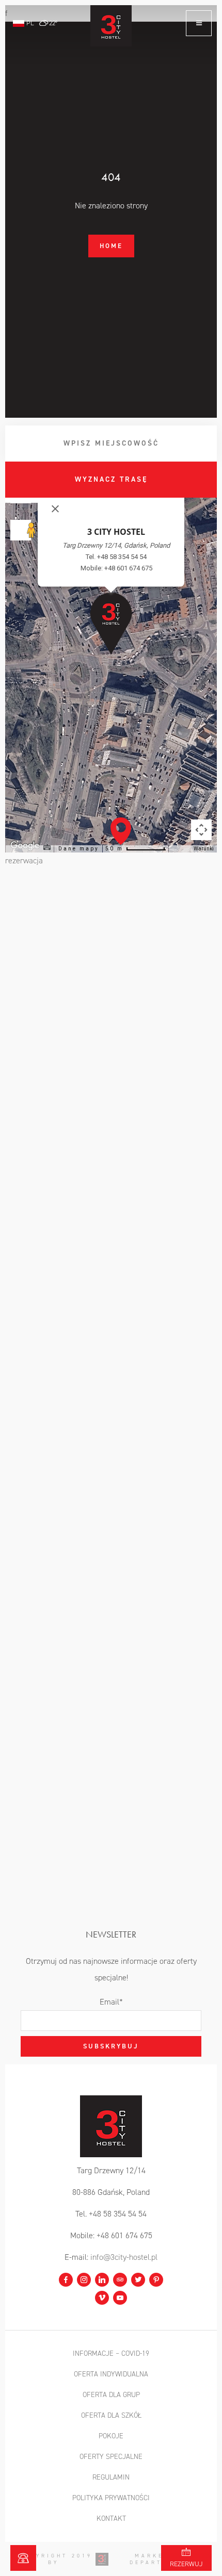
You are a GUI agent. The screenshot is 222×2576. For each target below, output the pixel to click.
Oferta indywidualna (111, 2374)
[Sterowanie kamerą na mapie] (201, 830)
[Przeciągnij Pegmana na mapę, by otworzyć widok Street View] (21, 530)
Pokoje (111, 2436)
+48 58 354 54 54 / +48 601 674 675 (23, 2558)
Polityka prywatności (111, 2498)
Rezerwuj (186, 2564)
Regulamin (111, 2477)
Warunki (204, 849)
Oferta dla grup (111, 2395)
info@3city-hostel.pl (124, 2257)
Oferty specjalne (111, 2457)
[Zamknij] (55, 509)
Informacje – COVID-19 (111, 2353)
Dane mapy (79, 849)
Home (111, 246)
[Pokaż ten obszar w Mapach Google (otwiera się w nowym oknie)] (114, 846)
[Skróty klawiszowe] (47, 848)
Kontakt (111, 2518)
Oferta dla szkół (111, 2415)
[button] (121, 831)
